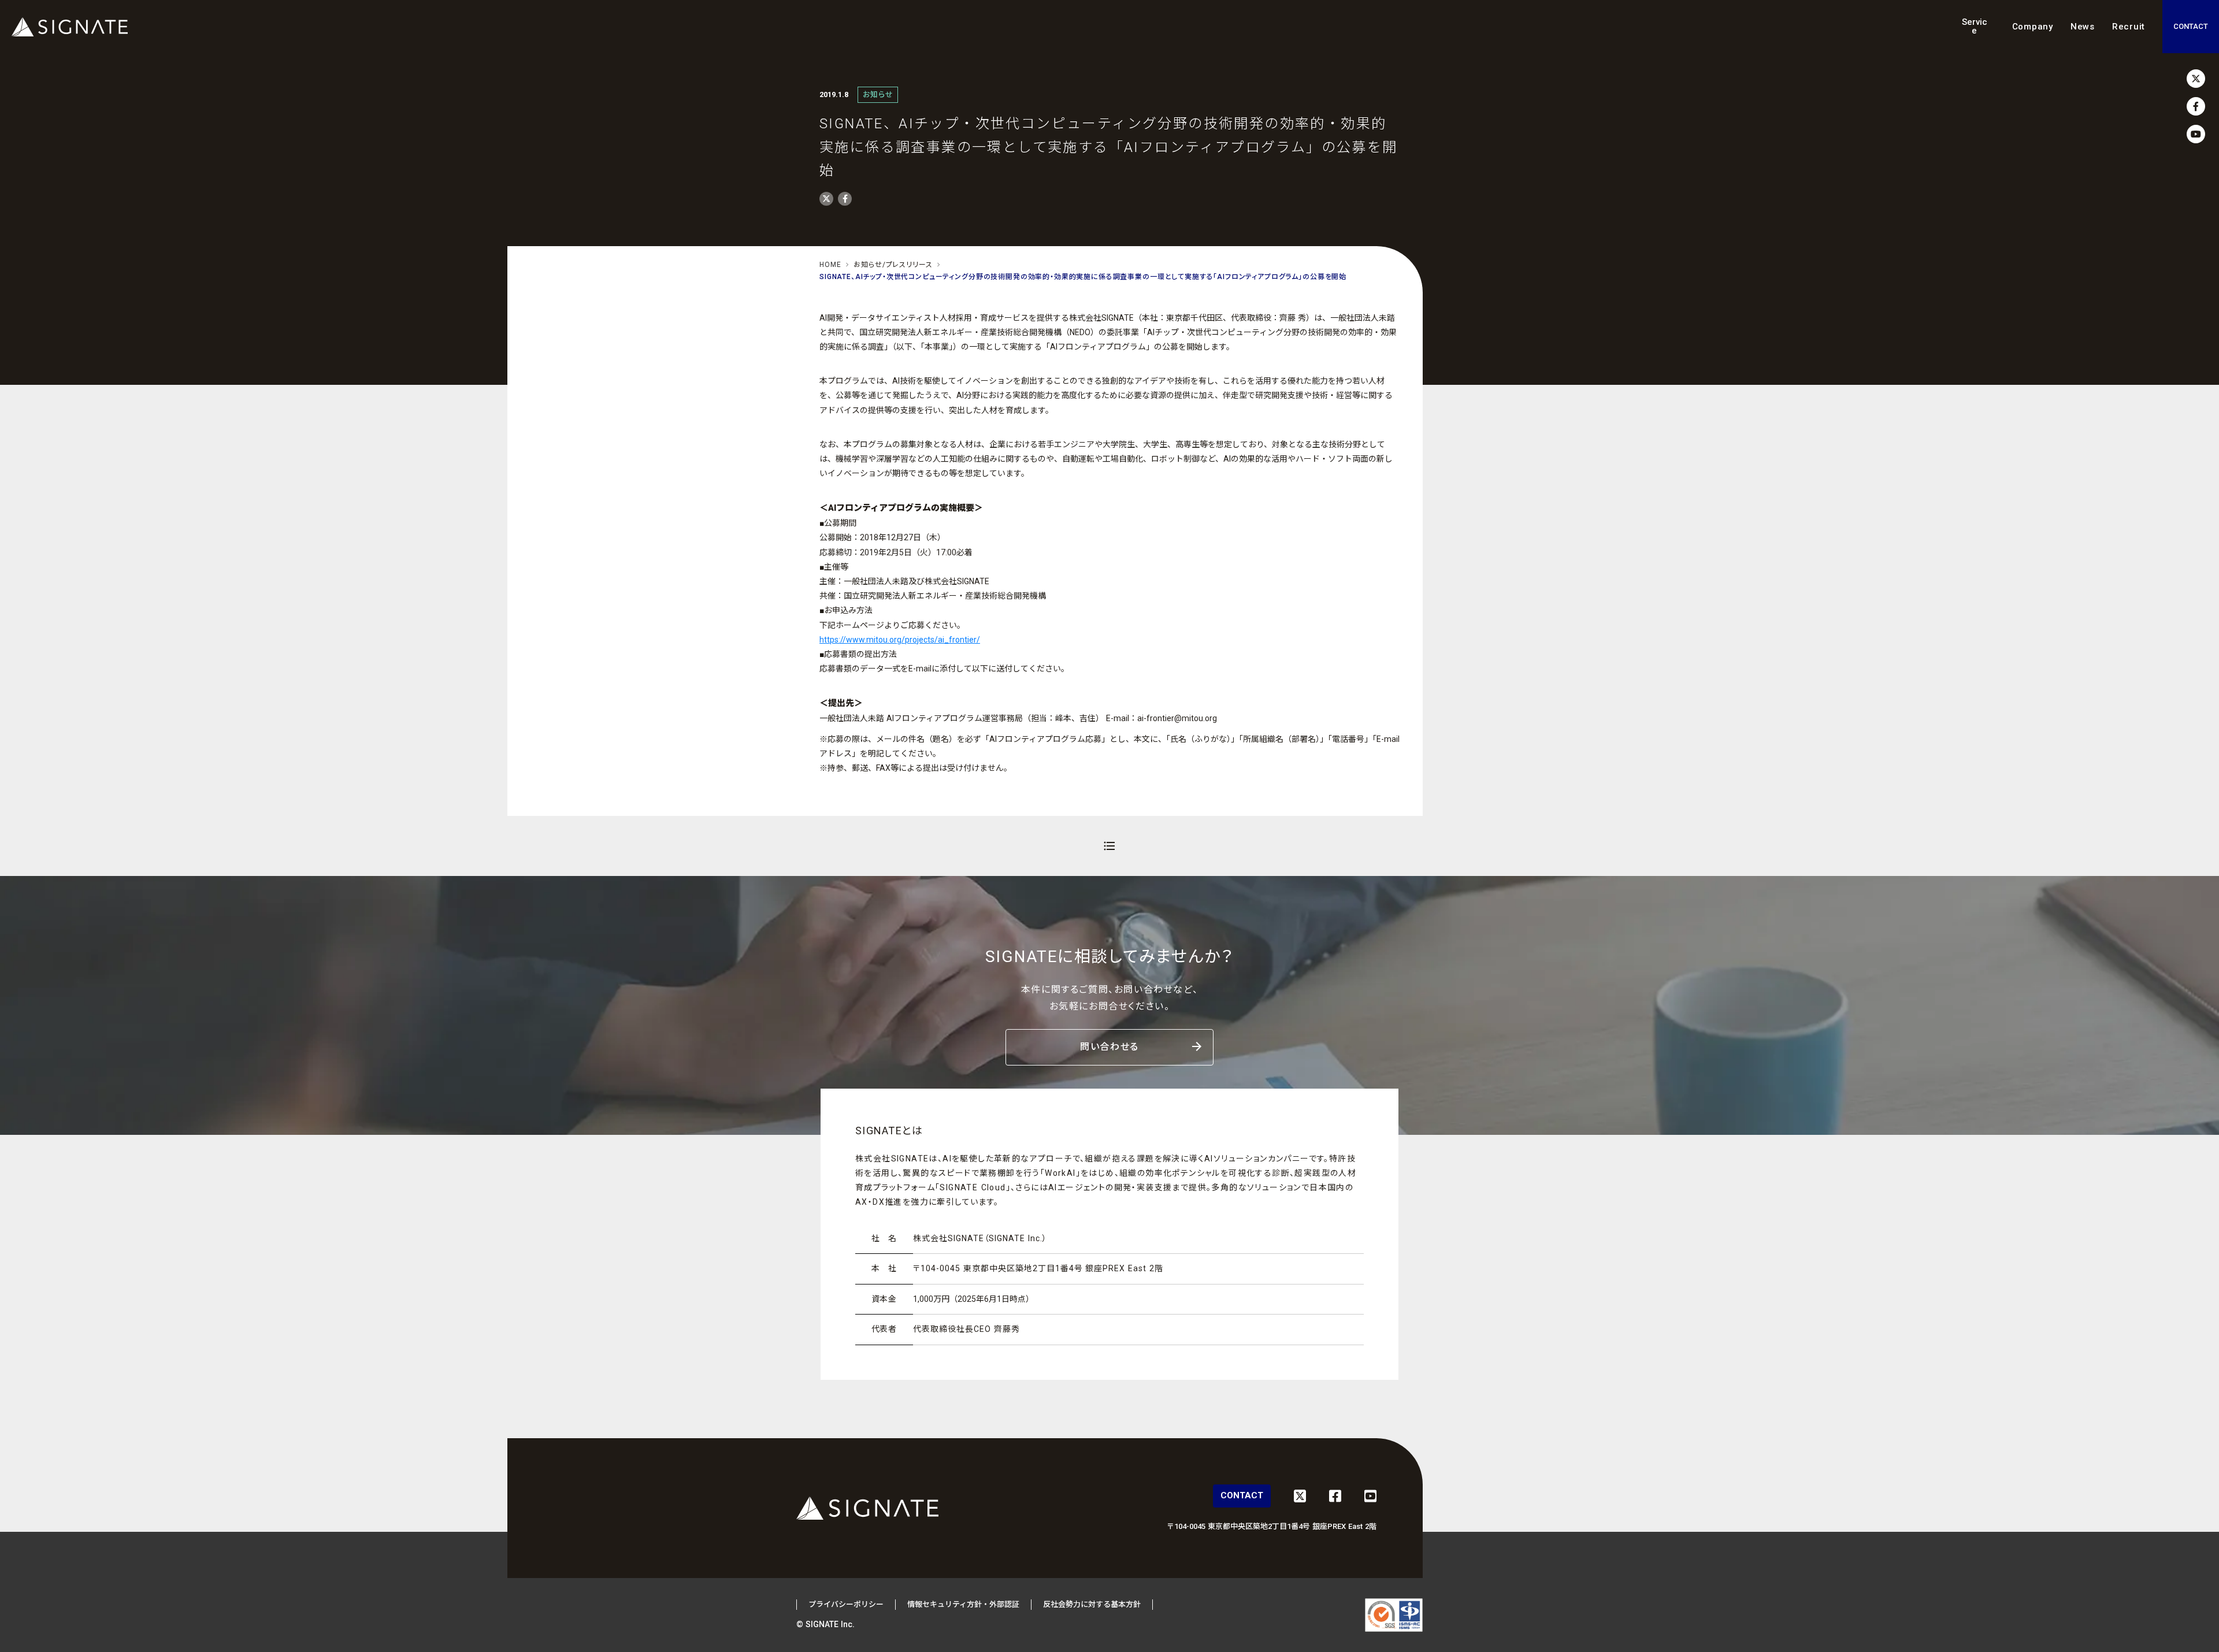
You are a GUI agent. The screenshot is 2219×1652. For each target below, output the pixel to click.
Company (2033, 27)
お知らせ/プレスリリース (893, 265)
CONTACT (2191, 26)
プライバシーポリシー (846, 1604)
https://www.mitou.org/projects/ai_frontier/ (900, 640)
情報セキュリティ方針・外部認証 (963, 1604)
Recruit (2129, 27)
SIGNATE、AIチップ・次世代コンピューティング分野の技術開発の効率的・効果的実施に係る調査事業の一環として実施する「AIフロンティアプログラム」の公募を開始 (1083, 277)
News (2083, 27)
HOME (830, 265)
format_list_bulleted (1109, 846)
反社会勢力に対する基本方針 (1092, 1604)
